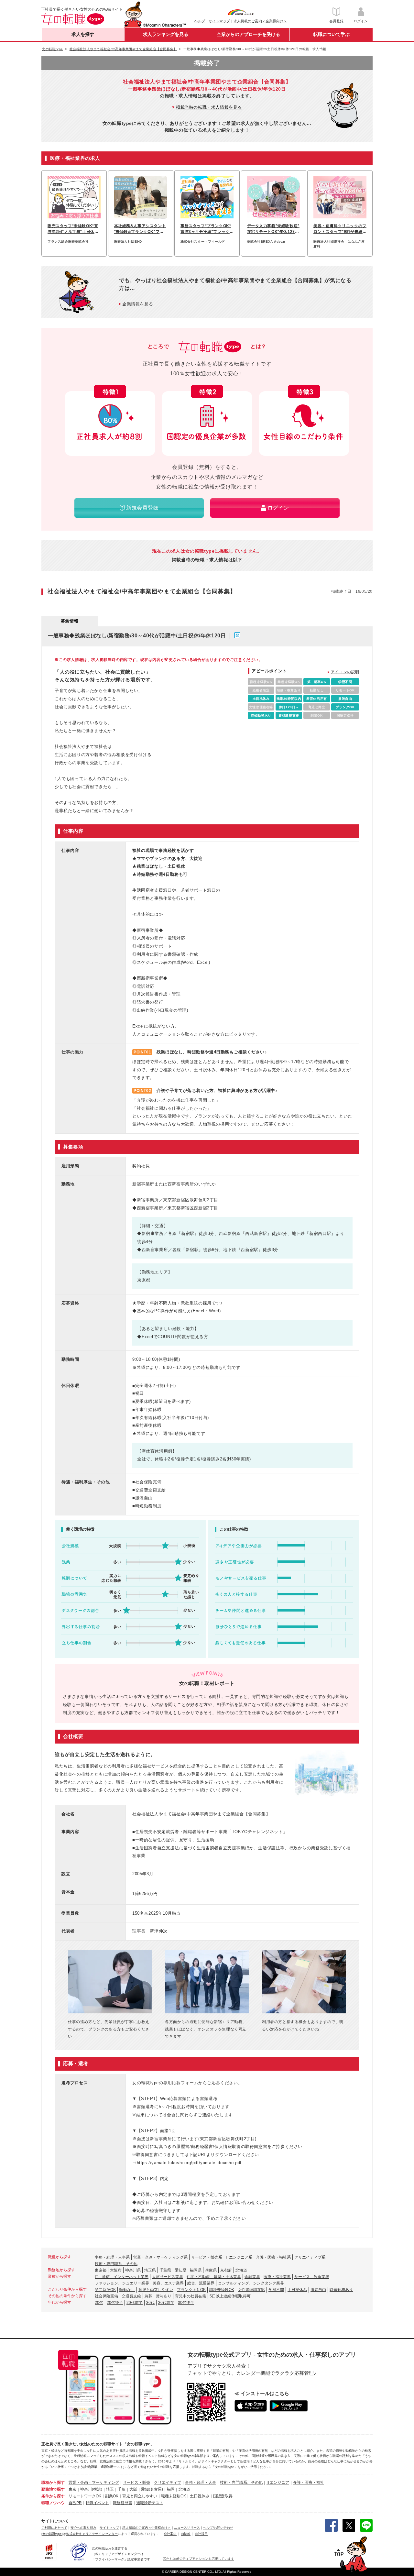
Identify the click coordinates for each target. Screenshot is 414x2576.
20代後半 (115, 2303)
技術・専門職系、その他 (116, 2264)
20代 (99, 2303)
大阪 (133, 2489)
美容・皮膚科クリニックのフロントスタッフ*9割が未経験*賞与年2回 (340, 229)
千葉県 (165, 2270)
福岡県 (196, 2270)
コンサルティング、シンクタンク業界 (251, 2283)
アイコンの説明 (345, 672)
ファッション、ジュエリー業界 (122, 2283)
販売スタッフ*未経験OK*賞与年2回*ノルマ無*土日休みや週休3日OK (73, 229)
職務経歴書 (123, 2503)
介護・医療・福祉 (309, 2482)
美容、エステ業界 (168, 2283)
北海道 (241, 2270)
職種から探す (53, 2482)
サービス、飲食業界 (312, 2277)
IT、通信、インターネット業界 (122, 2277)
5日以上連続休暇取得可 (230, 2296)
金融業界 (252, 2277)
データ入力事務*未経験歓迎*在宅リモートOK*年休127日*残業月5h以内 (273, 229)
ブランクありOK (191, 2290)
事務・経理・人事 (201, 2482)
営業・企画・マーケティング (94, 2482)
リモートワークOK (85, 2496)
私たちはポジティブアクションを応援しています (199, 2559)
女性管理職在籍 (251, 2290)
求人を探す (83, 34)
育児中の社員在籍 (191, 2296)
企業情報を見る (138, 304)
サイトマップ (219, 21)
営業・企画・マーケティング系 (160, 2257)
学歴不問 (276, 2290)
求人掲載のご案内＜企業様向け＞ (260, 21)
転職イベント (97, 2503)
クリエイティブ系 (310, 2257)
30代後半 (186, 2303)
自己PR (75, 2503)
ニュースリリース (187, 2528)
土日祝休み (297, 2290)
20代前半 (135, 2303)
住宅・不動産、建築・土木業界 (214, 2277)
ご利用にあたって (54, 2528)
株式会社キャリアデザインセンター (92, 2534)
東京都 (101, 2270)
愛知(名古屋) (152, 2489)
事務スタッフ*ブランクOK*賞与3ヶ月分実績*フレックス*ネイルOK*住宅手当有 (206, 229)
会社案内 (170, 2534)
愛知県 (180, 2270)
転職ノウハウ (53, 2503)
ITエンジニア (278, 2482)
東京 (72, 2489)
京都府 (226, 2270)
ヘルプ (200, 21)
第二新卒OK (105, 2290)
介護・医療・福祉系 (273, 2257)
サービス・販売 (136, 2482)
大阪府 (116, 2270)
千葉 (122, 2489)
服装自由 (318, 2290)
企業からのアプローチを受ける (248, 34)
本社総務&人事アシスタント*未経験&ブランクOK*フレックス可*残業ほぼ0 (140, 229)
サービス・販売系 (207, 2257)
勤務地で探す (53, 2489)
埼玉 (110, 2489)
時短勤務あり (341, 2290)
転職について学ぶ (332, 34)
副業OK (112, 2496)
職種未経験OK (222, 2290)
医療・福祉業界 (277, 2277)
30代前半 (166, 2303)
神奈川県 (133, 2270)
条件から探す (53, 2496)
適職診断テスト (150, 2503)
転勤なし (127, 2290)
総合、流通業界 (201, 2283)
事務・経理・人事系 (112, 2257)
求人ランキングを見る (166, 34)
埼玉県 (150, 2270)
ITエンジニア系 (239, 2257)
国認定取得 (223, 2496)
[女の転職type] (52, 2534)
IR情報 (186, 2534)
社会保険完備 (106, 2296)
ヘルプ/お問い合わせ (218, 2528)
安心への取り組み (83, 2528)
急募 (148, 2296)
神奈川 (86, 2489)
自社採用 (201, 2534)
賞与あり (164, 2296)
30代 (150, 2303)
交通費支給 (131, 2296)
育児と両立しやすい (156, 2290)
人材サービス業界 (168, 2277)
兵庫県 (211, 2270)
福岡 (171, 2489)
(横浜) (97, 2489)
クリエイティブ (168, 2482)
